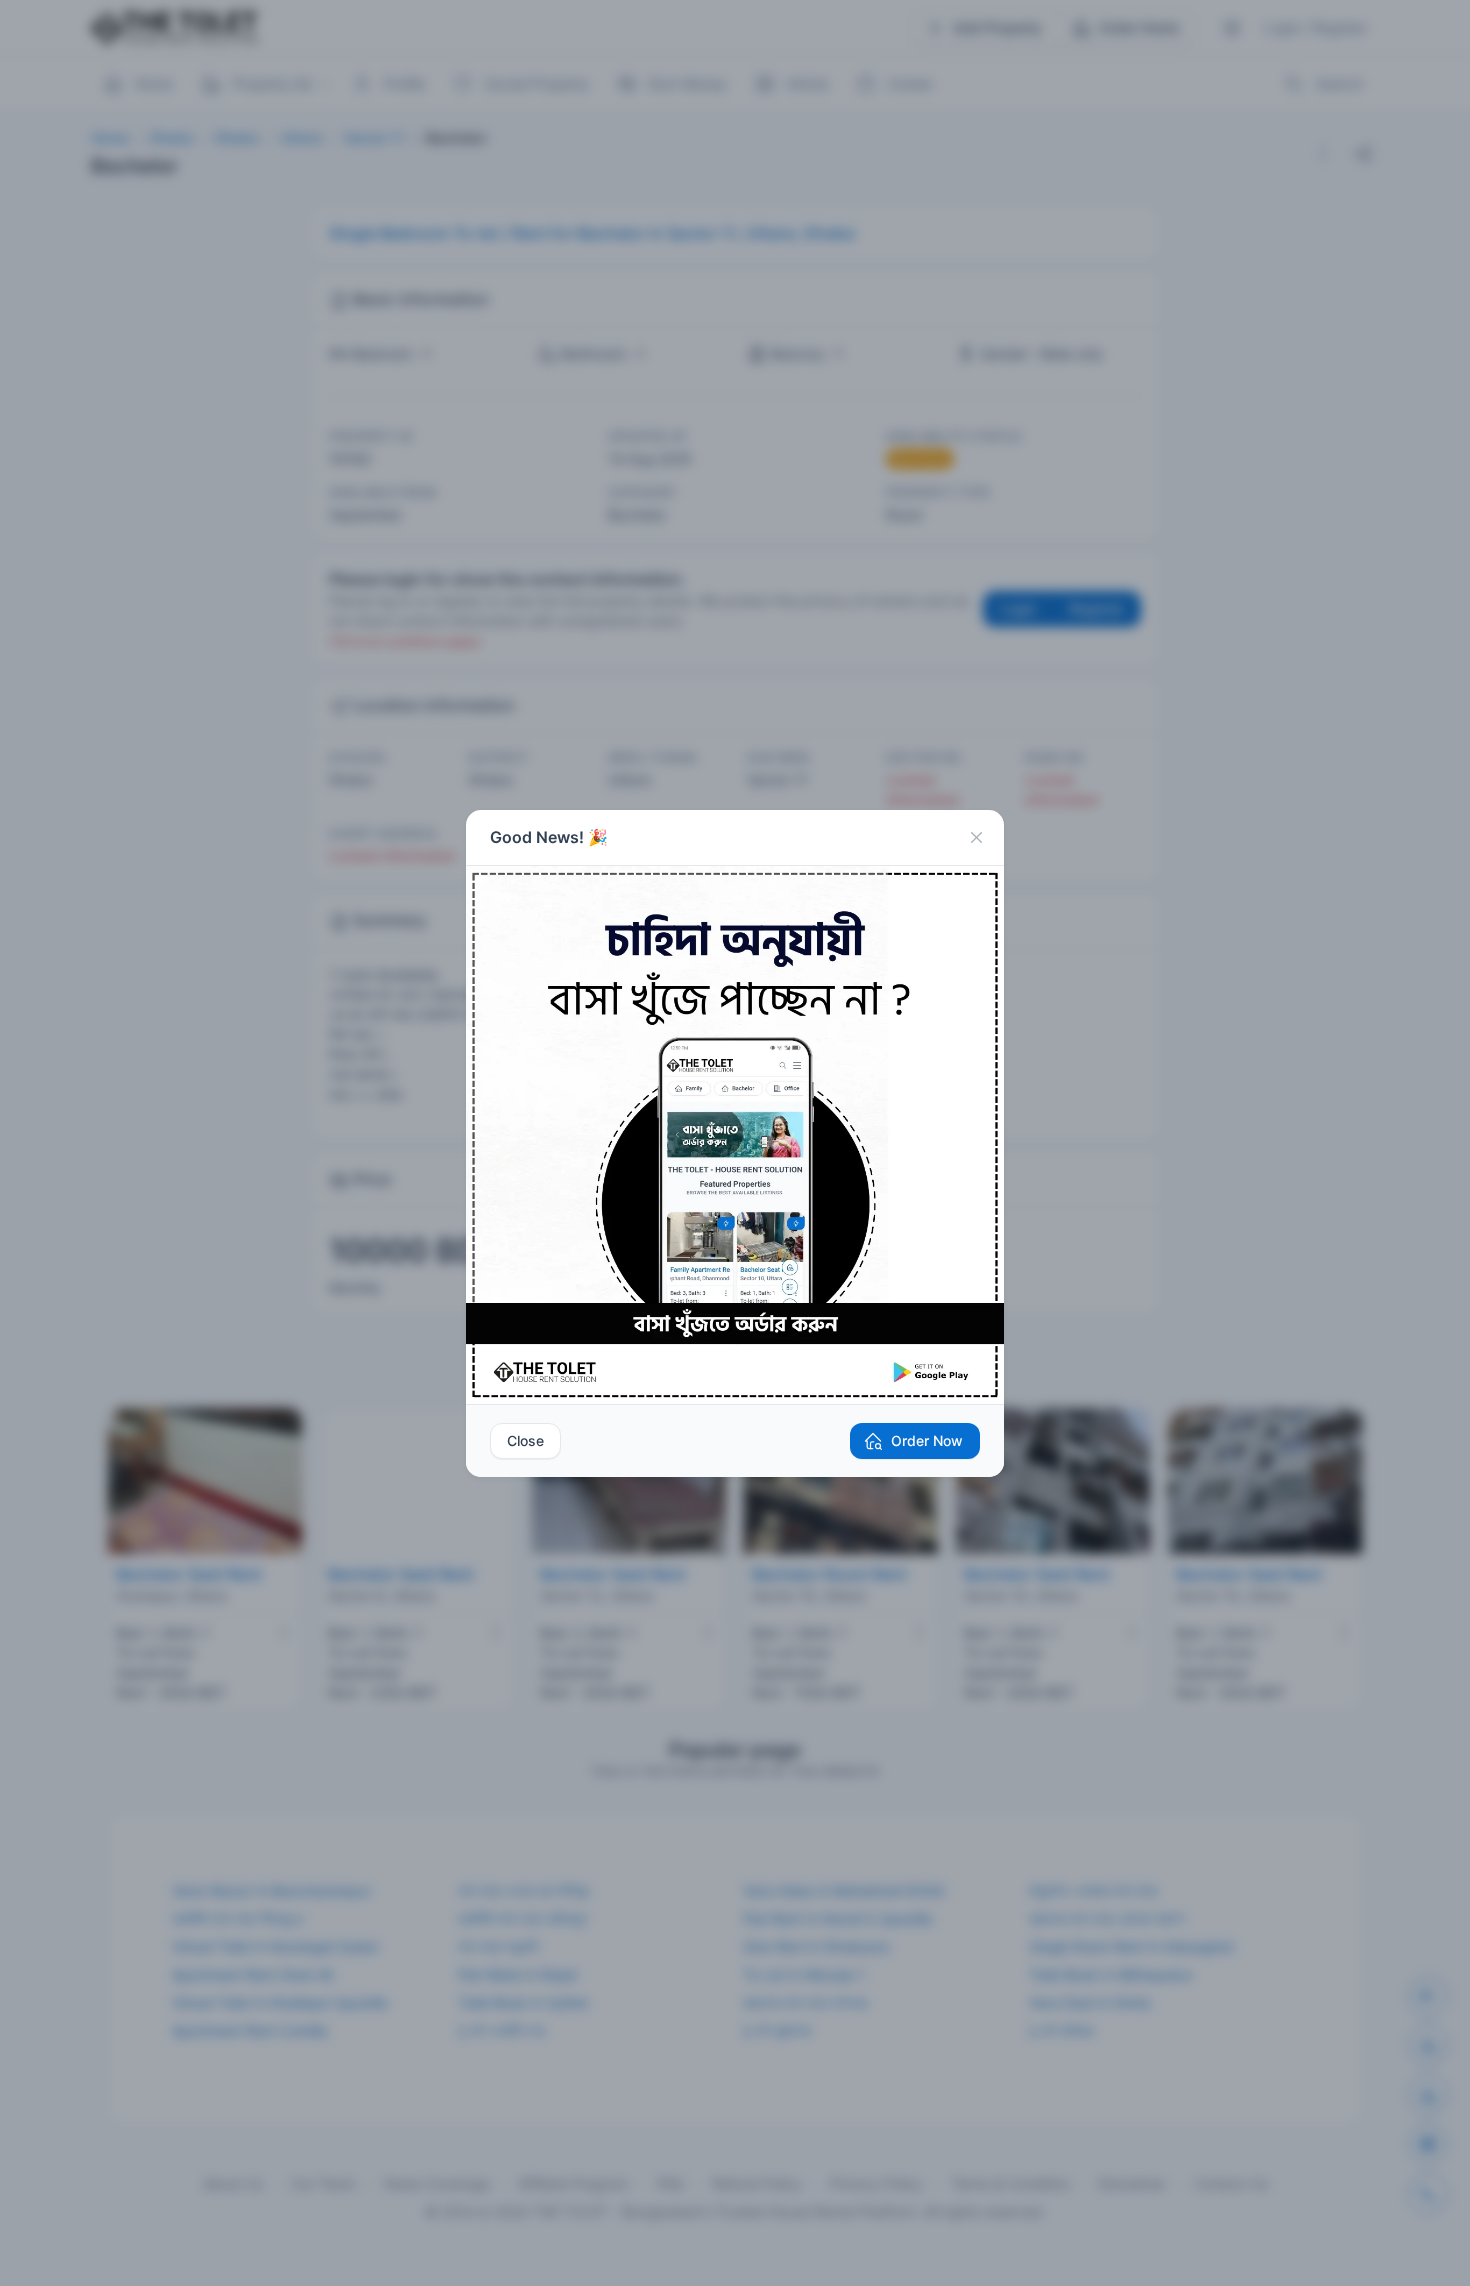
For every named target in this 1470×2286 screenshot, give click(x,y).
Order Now (927, 1440)
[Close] (976, 838)
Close (525, 1440)
